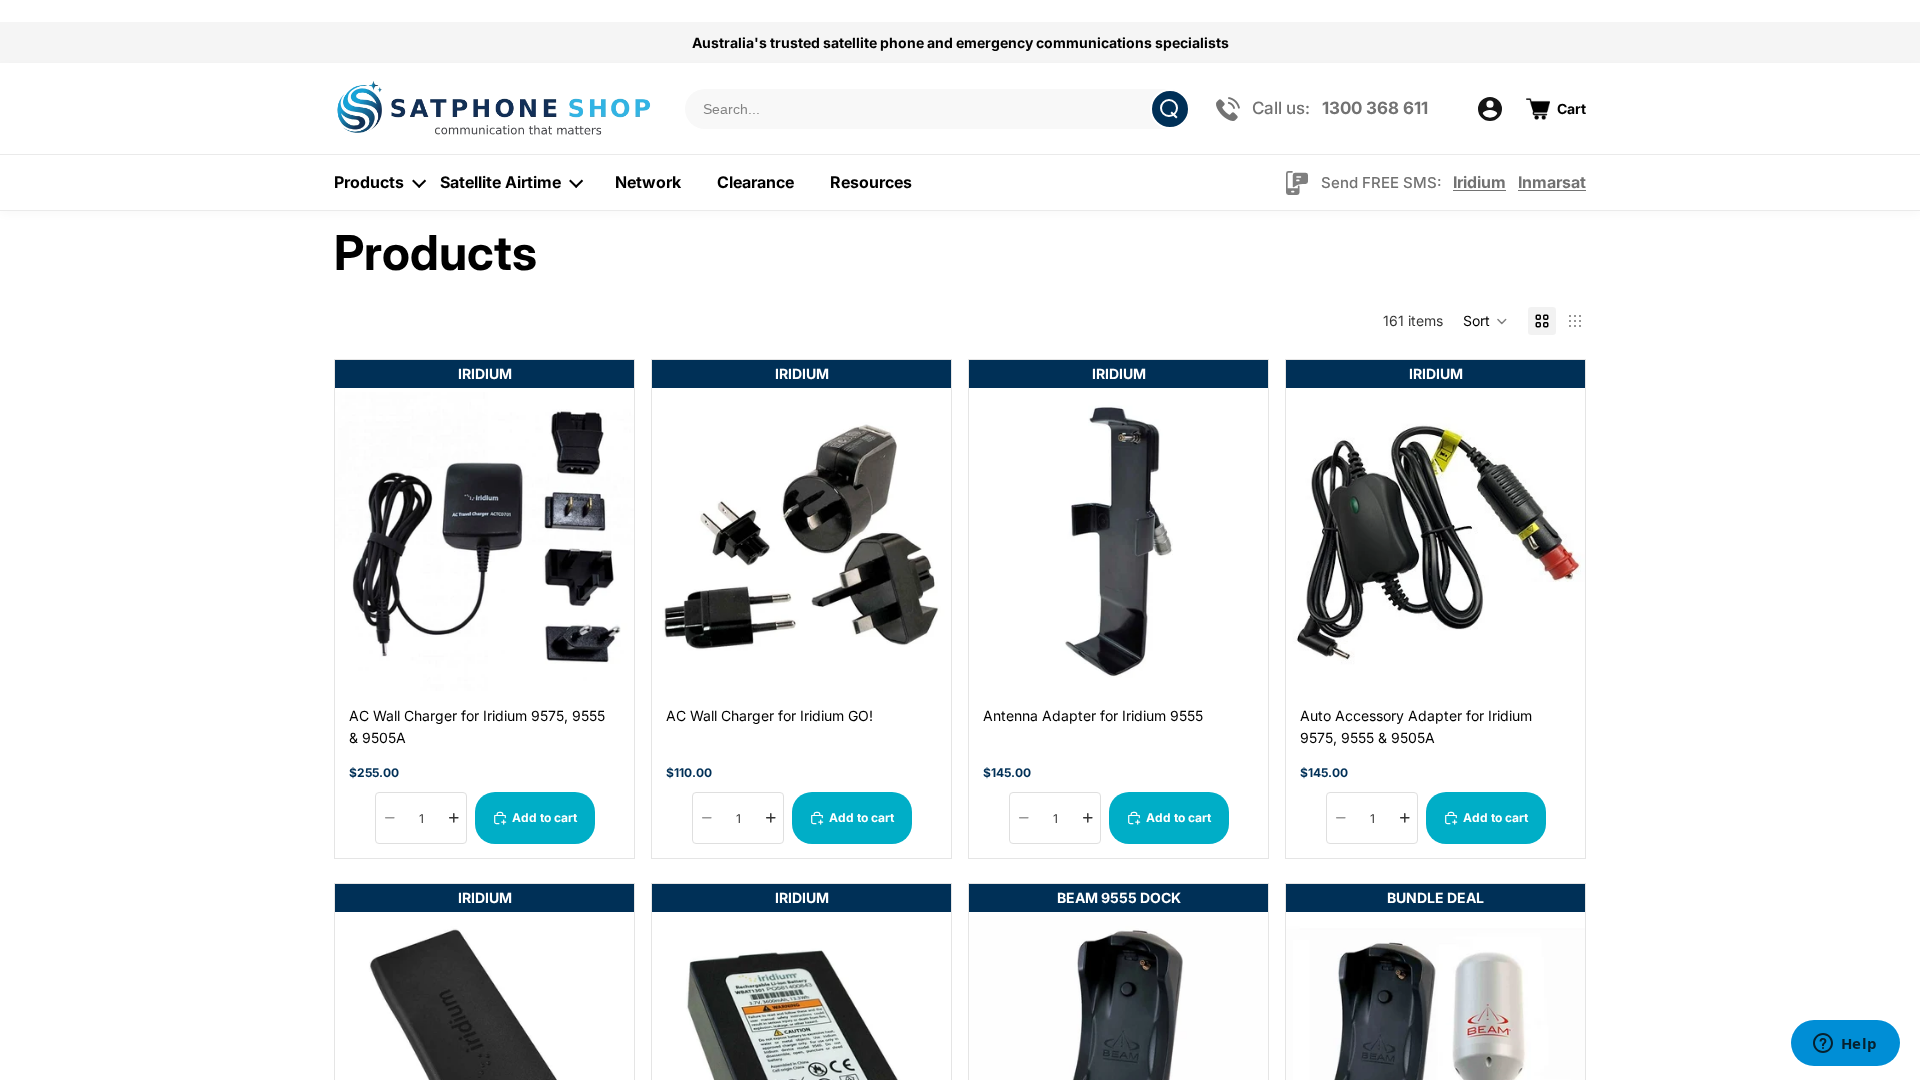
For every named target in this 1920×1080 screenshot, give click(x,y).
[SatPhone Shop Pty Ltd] (496, 108)
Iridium (1479, 182)
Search (1170, 109)
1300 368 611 (1375, 108)
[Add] (603, 660)
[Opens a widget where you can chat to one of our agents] (1845, 1045)
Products (369, 182)
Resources (871, 182)
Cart (1571, 108)
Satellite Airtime (500, 182)
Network (648, 182)
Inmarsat (1552, 182)
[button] (1485, 321)
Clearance (755, 182)
